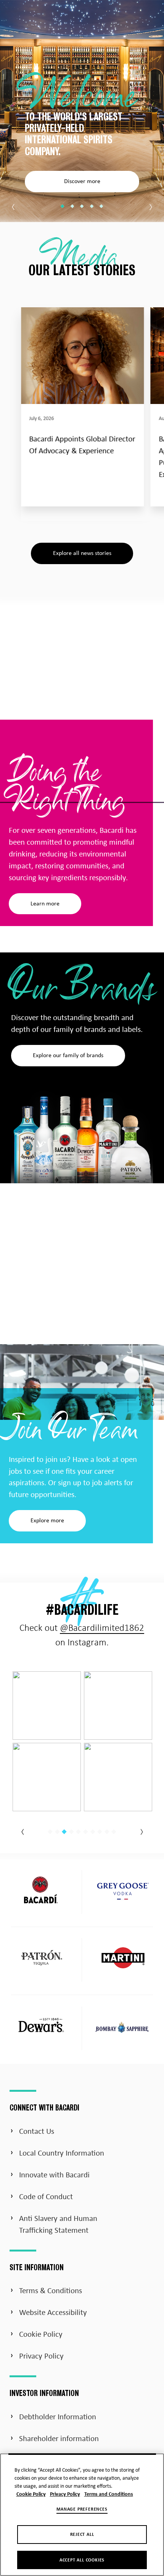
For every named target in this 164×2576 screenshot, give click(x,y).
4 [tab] (92, 206)
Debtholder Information (58, 2417)
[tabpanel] (82, 111)
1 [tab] (63, 206)
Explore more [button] (47, 1521)
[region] (82, 2515)
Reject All (82, 2535)
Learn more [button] (45, 904)
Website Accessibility (53, 2313)
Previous (14, 207)
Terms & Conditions (51, 2291)
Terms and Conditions (109, 2494)
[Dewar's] (41, 2028)
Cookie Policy (41, 2335)
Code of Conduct (46, 2197)
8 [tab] (100, 1831)
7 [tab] (93, 1831)
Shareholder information (59, 2439)
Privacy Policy (41, 2357)
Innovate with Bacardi (54, 2175)
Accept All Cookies (82, 2560)
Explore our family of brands (68, 1056)
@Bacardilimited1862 (102, 1628)
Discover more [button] (82, 182)
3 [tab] (82, 206)
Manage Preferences (82, 2509)
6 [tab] (85, 1831)
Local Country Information (62, 2154)
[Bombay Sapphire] (123, 2030)
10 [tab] (114, 1831)
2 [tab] (72, 206)
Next (150, 207)
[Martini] (123, 1960)
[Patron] (41, 1960)
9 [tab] (107, 1831)
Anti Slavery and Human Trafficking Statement (58, 2225)
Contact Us (37, 2132)
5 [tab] (101, 206)
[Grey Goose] (123, 1892)
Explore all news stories (82, 553)
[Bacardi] (41, 1892)
